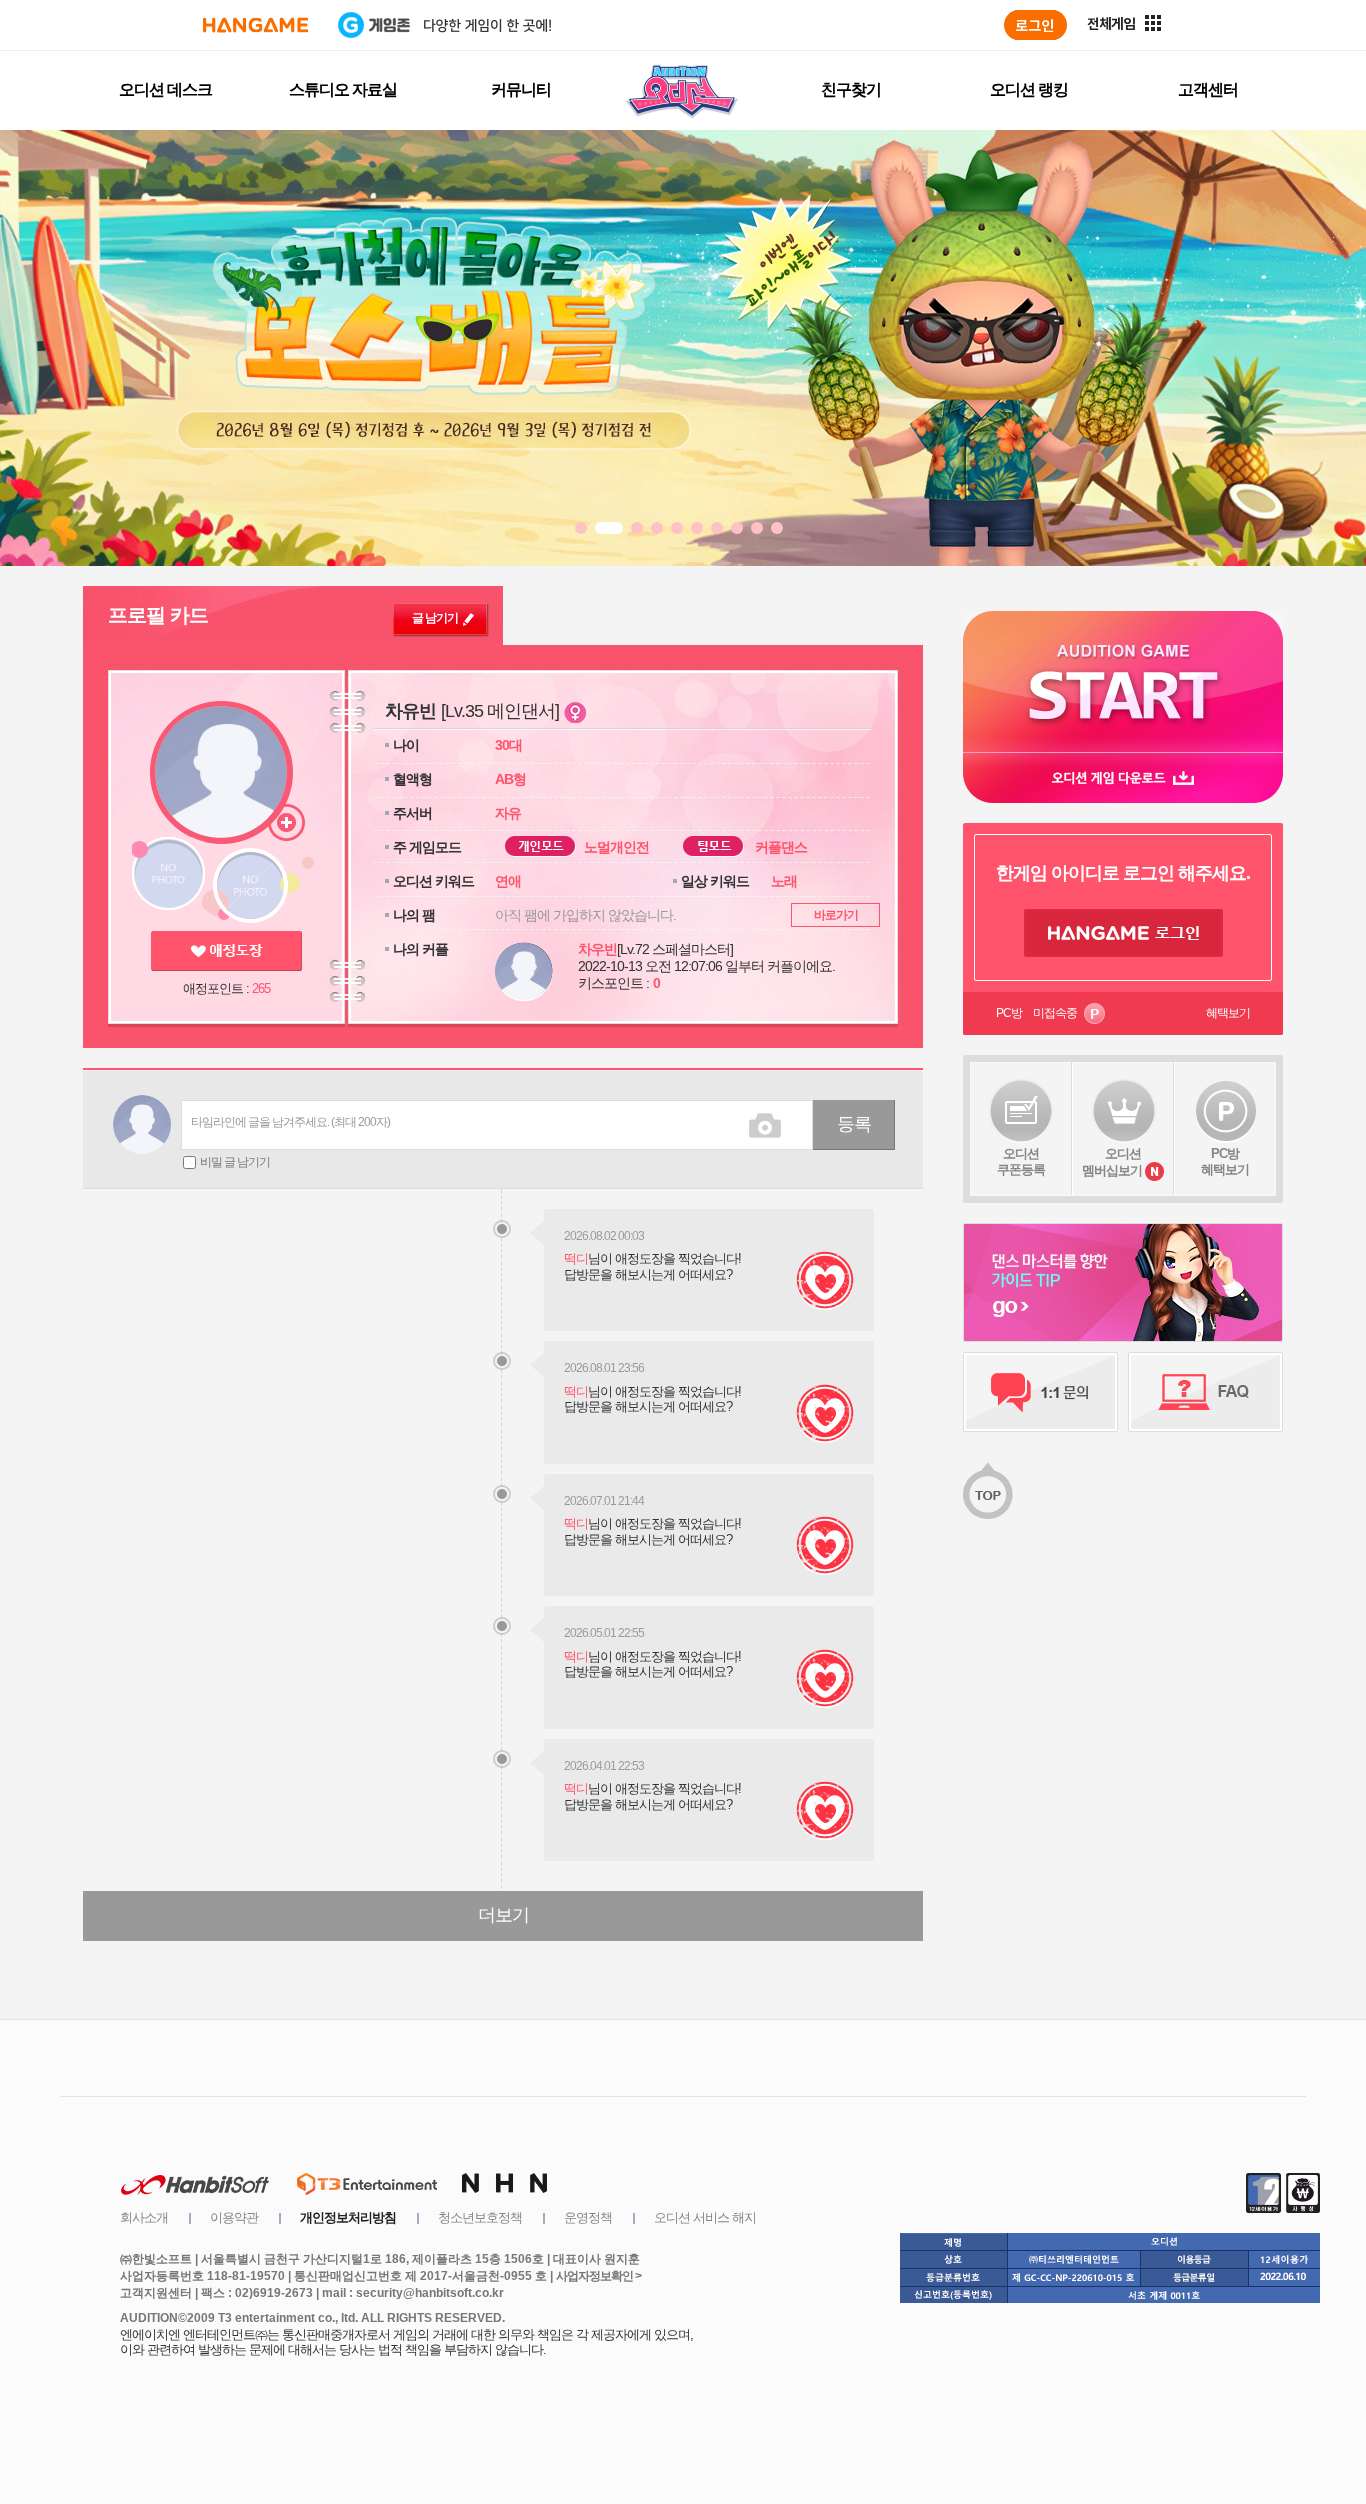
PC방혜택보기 (1225, 1161)
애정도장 (226, 951)
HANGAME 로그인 (1123, 933)
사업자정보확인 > (598, 2276)
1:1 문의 (1040, 1392)
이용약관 (234, 2217)
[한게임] (255, 25)
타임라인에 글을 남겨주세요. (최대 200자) (290, 1122)
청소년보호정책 (480, 2217)
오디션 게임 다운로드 (1123, 777)
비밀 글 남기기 (235, 1162)
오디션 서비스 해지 (705, 2217)
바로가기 (836, 915)
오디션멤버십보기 (1112, 1162)
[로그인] (1035, 25)
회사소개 (144, 2217)
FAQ (1205, 1392)
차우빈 (597, 949)
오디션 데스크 (165, 89)
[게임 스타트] (1123, 681)
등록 (854, 1124)
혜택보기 (1228, 1013)
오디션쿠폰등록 (1021, 1161)
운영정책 (588, 2217)
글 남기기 (435, 618)
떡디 (576, 1258)
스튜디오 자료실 (343, 89)
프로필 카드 (158, 615)
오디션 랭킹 (1029, 89)
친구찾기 (851, 89)
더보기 (503, 1915)
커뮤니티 (521, 89)
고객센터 (1208, 89)
